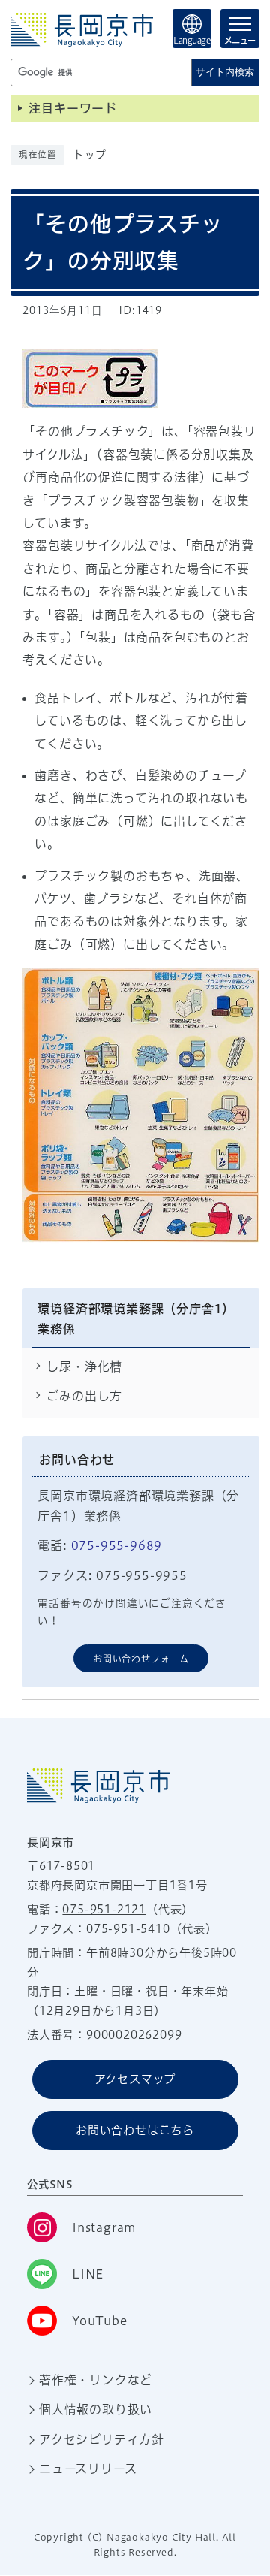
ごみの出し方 (84, 1396)
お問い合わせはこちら (135, 2130)
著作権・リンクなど (96, 2380)
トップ (90, 155)
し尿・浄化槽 (84, 1367)
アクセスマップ (135, 2079)
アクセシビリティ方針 (102, 2439)
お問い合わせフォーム (141, 1659)
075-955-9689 (117, 1545)
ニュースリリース (88, 2469)
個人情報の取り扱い (96, 2409)
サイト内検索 (225, 72)
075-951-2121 (104, 1909)
